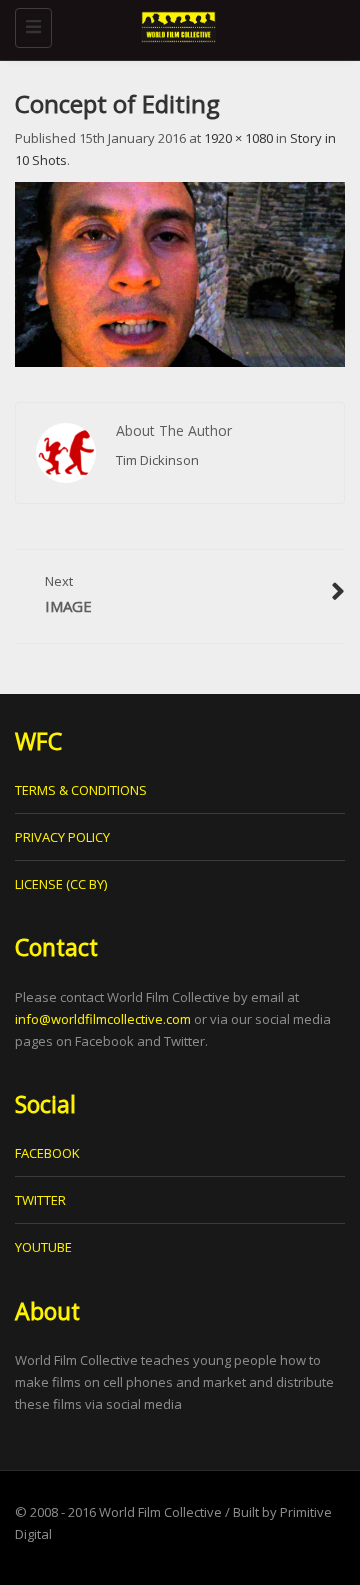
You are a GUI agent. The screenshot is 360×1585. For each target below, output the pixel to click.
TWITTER (40, 1200)
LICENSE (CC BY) (61, 884)
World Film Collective (160, 1512)
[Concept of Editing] (180, 273)
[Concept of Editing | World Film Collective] (175, 25)
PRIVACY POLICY (62, 837)
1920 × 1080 (238, 138)
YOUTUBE (43, 1247)
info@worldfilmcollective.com (103, 1019)
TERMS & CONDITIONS (81, 790)
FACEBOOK (47, 1153)
